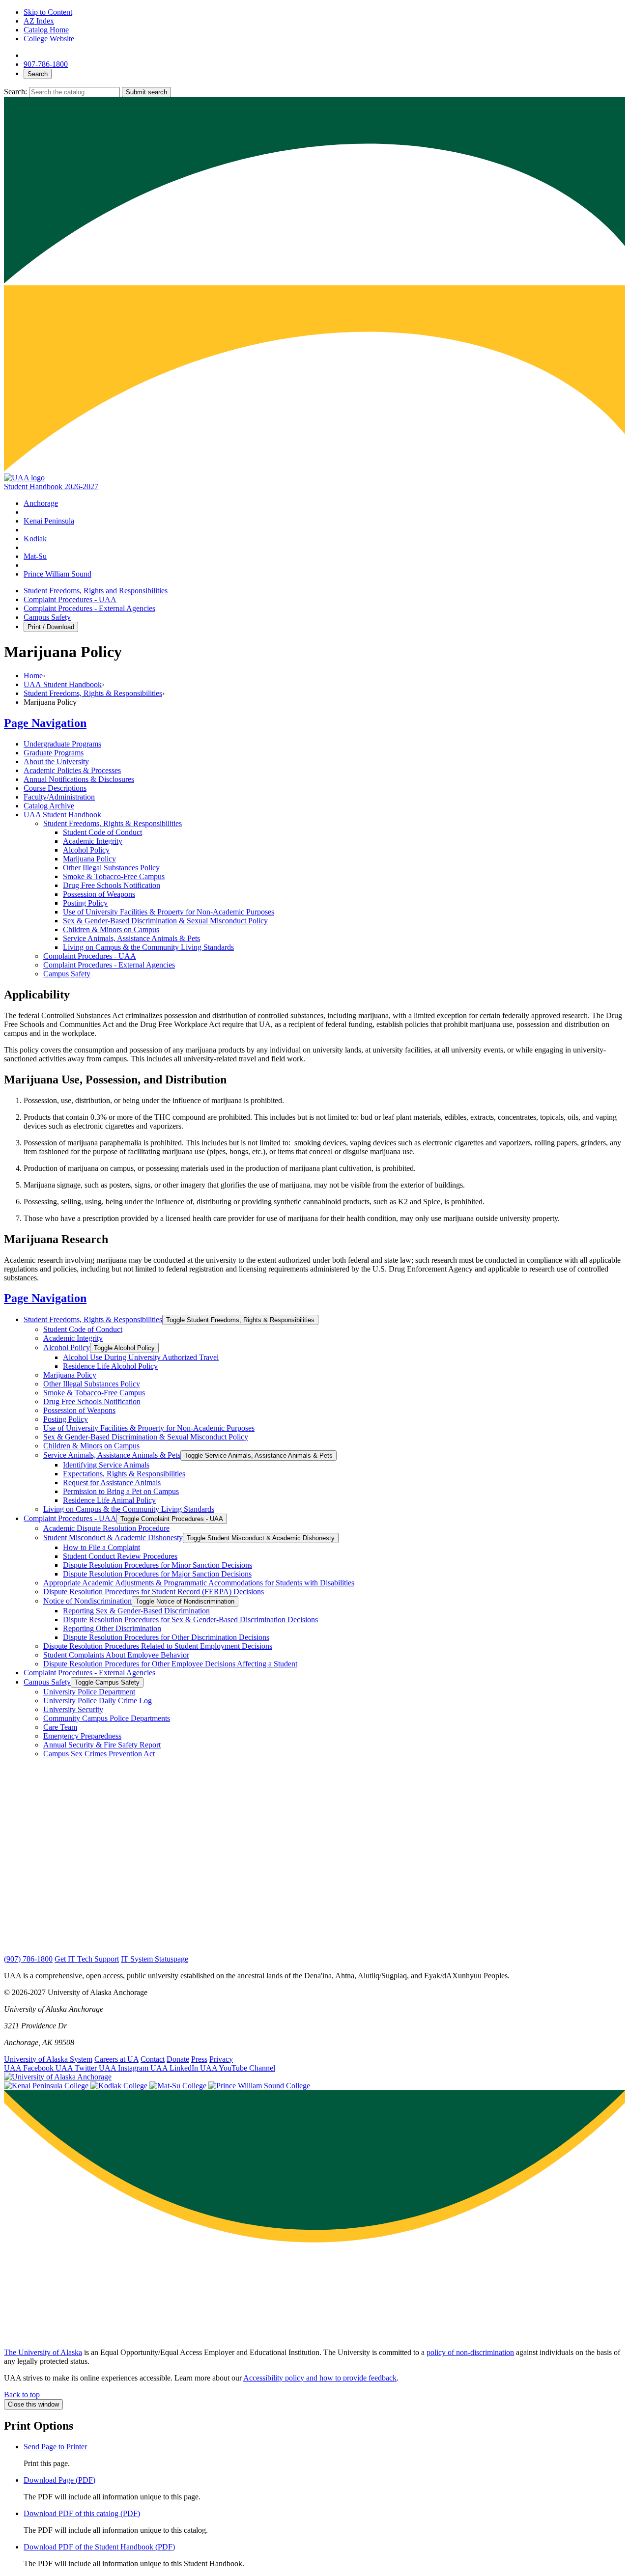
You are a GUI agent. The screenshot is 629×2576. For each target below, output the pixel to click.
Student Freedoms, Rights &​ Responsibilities (113, 823)
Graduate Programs (54, 753)
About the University (56, 762)
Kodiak (35, 539)
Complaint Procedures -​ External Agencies (109, 965)
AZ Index (39, 21)
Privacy (221, 2059)
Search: (16, 92)
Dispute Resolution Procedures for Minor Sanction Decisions (157, 1565)
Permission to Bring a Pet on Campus (121, 1491)
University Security (73, 1709)
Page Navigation (45, 723)
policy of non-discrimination (470, 2352)
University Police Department (89, 1692)
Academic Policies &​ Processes (72, 770)
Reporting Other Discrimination (112, 1628)
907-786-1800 (46, 64)
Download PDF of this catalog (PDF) (82, 2513)
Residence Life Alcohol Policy (110, 1366)
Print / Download (51, 627)
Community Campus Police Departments (107, 1718)
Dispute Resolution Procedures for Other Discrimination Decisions (166, 1637)
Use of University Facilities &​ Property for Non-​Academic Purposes (169, 912)
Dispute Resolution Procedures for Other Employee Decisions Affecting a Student (170, 1664)
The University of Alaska (43, 2352)
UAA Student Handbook (63, 684)
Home (33, 676)
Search (38, 74)
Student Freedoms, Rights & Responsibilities (93, 693)
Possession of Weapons (99, 894)
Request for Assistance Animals (112, 1482)
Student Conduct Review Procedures (120, 1556)
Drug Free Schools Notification (112, 885)
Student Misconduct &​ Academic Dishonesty (113, 1537)
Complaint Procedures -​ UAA (90, 956)
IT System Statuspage (155, 1959)
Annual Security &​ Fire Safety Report (102, 1745)
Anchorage (41, 503)
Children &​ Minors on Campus (111, 929)
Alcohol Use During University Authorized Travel (141, 1357)
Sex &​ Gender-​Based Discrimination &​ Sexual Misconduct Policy (165, 921)
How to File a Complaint (101, 1547)
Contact (153, 2059)
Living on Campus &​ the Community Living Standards (148, 947)
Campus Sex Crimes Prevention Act (99, 1754)
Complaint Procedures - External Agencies (89, 608)
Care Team (60, 1727)
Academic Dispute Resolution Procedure (106, 1528)
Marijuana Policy (89, 859)
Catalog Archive (49, 806)
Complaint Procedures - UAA (70, 599)
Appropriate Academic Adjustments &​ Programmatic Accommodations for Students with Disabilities (199, 1583)
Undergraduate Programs (62, 744)
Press (199, 2059)
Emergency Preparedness (82, 1736)
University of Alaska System (48, 2059)
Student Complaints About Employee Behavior (116, 1655)
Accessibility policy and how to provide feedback (320, 2378)
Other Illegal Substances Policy (111, 868)
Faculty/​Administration (59, 797)
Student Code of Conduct (102, 832)
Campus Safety (47, 617)
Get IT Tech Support (87, 1959)
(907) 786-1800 (28, 1959)
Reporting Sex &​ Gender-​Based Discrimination (136, 1611)
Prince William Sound (57, 574)
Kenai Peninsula (49, 521)
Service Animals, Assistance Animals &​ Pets (131, 938)
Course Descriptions (55, 788)
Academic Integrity (93, 841)
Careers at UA (116, 2059)
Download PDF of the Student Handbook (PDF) (99, 2547)
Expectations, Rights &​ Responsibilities (124, 1474)
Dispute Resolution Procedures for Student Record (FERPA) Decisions (154, 1592)
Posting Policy (85, 903)
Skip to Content (48, 12)
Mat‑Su (35, 556)
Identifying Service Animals (106, 1465)
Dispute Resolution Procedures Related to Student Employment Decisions (158, 1646)
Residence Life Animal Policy (109, 1500)
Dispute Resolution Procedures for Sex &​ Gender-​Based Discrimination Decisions (190, 1620)
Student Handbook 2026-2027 (51, 486)
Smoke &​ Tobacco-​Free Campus (114, 876)
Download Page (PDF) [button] (59, 2480)
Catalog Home (46, 30)
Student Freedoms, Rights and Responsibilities (96, 591)
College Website (49, 39)
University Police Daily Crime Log (98, 1701)
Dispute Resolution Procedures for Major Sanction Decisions (157, 1574)
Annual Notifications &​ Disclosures (79, 779)
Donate (178, 2059)
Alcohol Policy (86, 850)
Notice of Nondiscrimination (87, 1601)
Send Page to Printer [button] (55, 2447)
